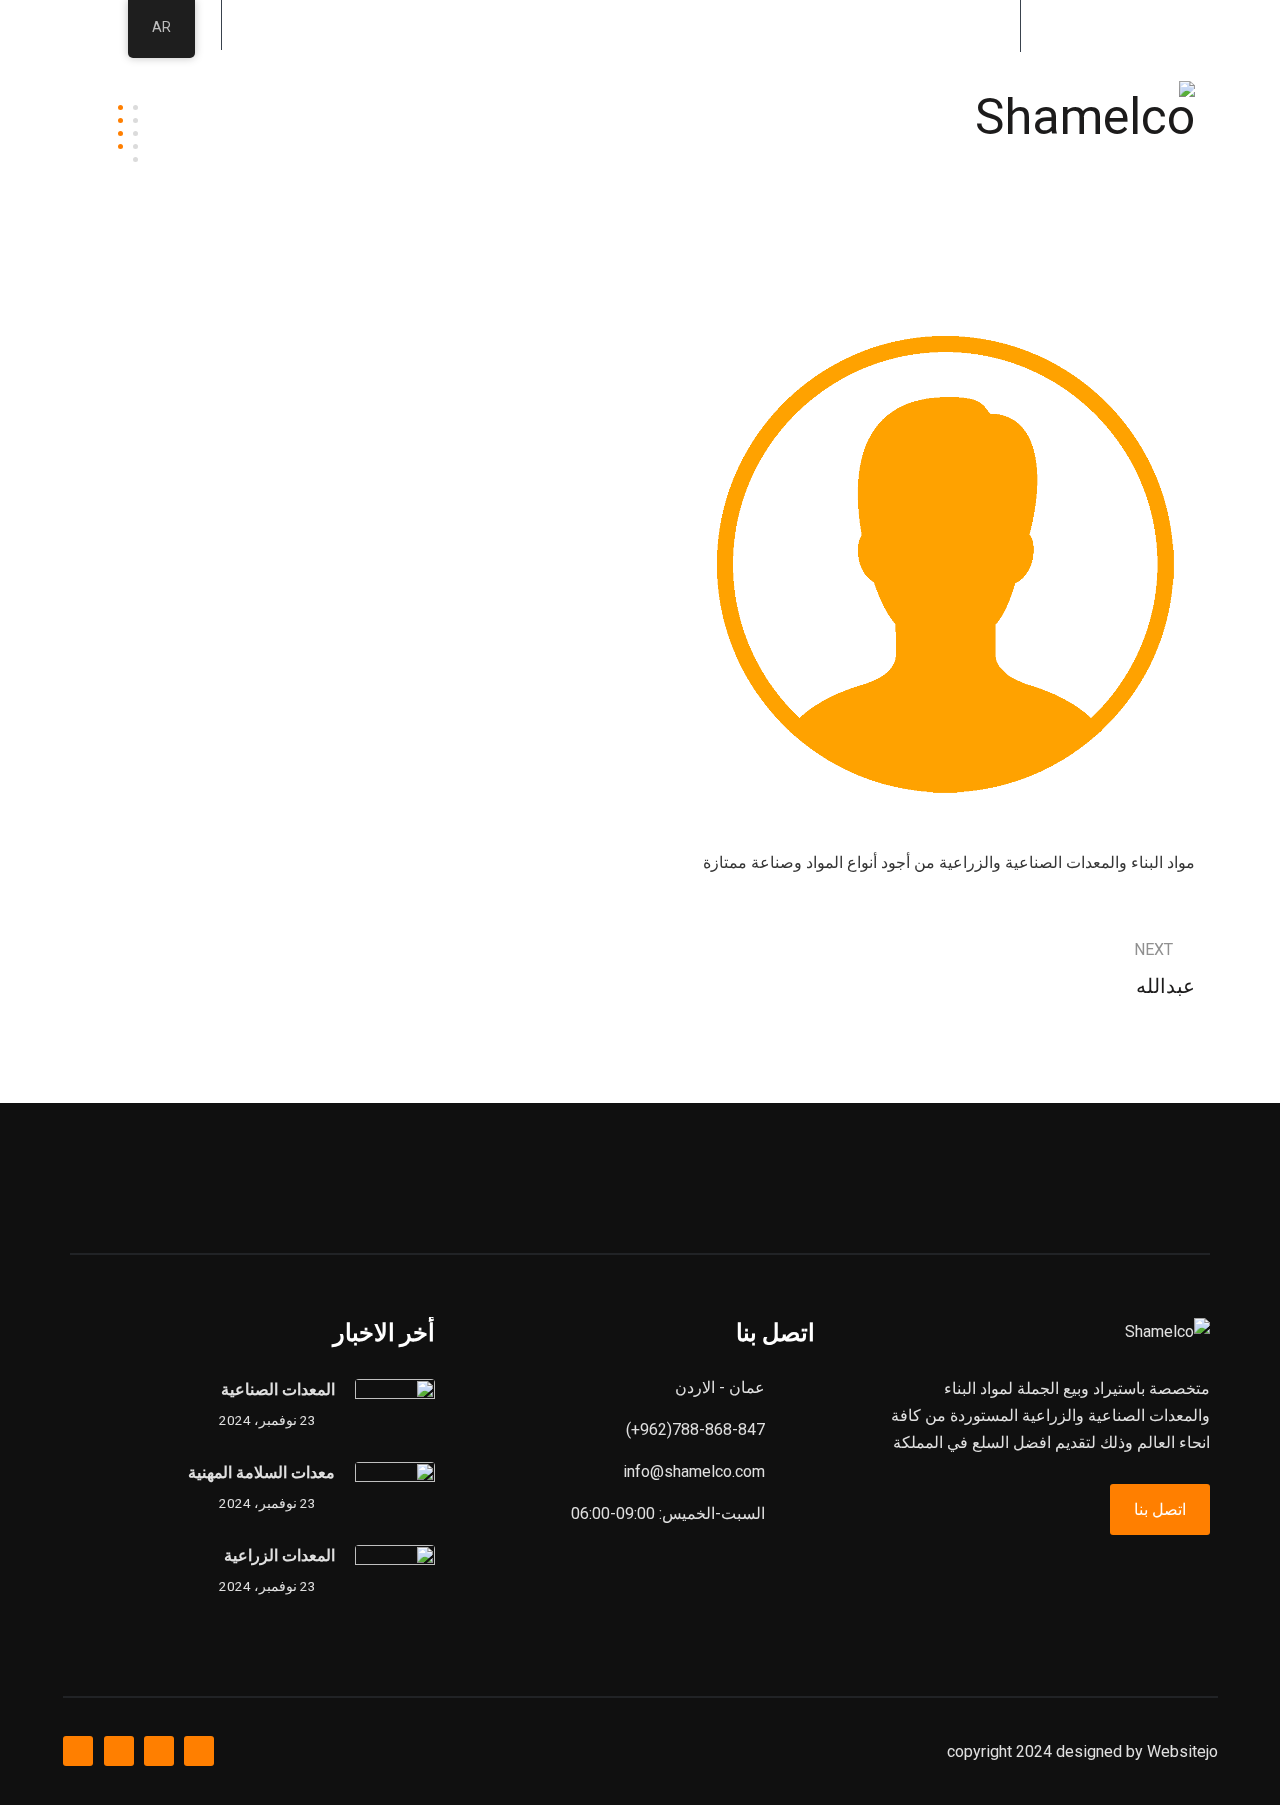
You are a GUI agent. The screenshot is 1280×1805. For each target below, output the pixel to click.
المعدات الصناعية (278, 1389)
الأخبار (215, 92)
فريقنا (603, 92)
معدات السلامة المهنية (261, 1472)
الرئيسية (802, 92)
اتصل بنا (222, 173)
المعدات (312, 92)
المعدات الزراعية (279, 1555)
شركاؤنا (509, 92)
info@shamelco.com (1106, 25)
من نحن (698, 92)
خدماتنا (411, 92)
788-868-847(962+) (907, 25)
